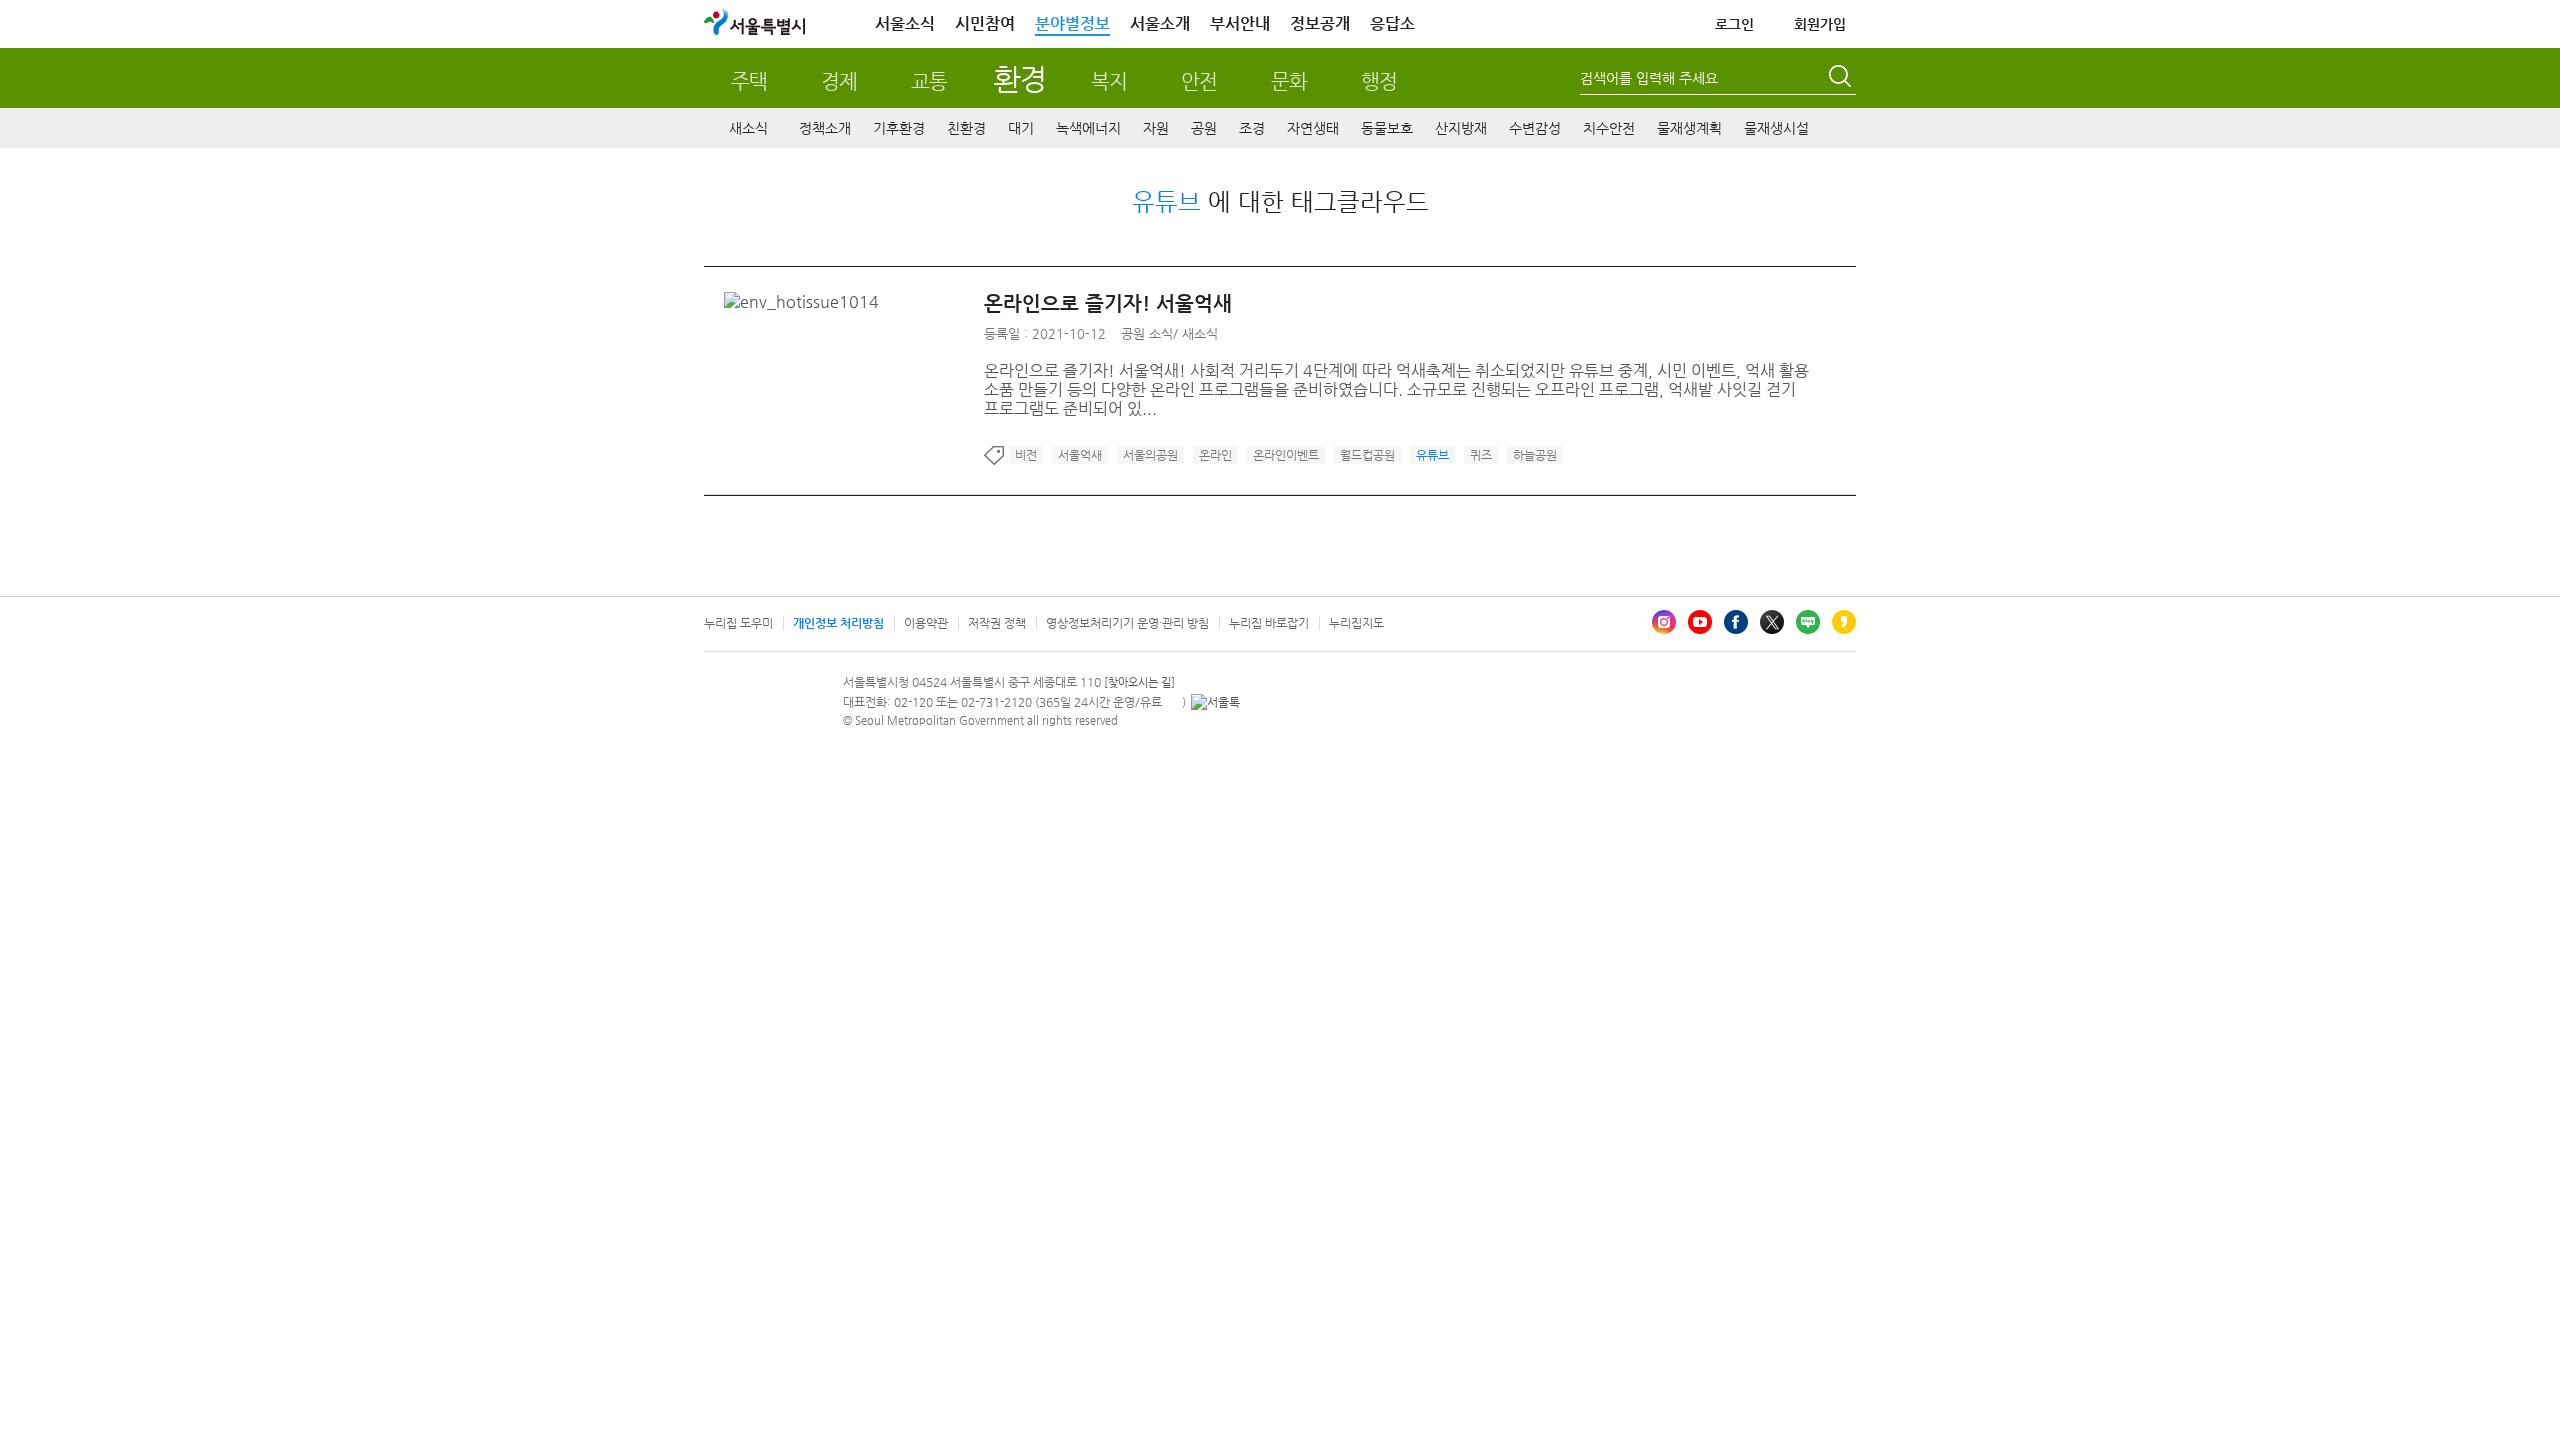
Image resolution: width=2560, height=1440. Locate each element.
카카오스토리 (1844, 622)
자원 (1156, 128)
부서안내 (1240, 23)
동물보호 (1387, 128)
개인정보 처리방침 (838, 623)
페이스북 (1736, 622)
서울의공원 (1150, 455)
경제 (839, 81)
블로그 (1808, 622)
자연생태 (1313, 128)
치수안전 (1609, 128)
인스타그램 (1664, 622)
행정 (1379, 81)
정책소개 (825, 128)
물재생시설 (1776, 128)
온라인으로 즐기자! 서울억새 (1108, 303)
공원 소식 (1147, 333)
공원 (1204, 128)
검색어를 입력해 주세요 (1649, 78)
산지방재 (1461, 128)
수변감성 (1535, 128)
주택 (749, 81)
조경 (1252, 128)
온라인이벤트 (1286, 455)
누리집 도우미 (738, 623)
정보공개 (1320, 23)
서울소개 (1160, 23)
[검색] (1842, 79)
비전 (1026, 455)
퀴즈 (1481, 455)
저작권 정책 (997, 623)
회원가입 (1820, 24)
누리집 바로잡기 (1269, 623)
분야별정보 (1072, 23)
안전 (1199, 81)
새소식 (748, 128)
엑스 (1772, 622)
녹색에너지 (1088, 128)
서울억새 (1080, 455)
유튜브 (1700, 622)
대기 (1021, 128)
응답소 (1392, 23)
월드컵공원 (1367, 455)
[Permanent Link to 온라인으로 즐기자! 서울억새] (806, 301)
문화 (1289, 81)
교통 (929, 81)
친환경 (966, 128)
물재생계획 (1689, 128)
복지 (1109, 81)
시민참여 (985, 23)
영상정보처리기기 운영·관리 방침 (1127, 623)
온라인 (1215, 455)
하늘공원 (1535, 455)
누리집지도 (1356, 623)
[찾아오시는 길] (1139, 682)
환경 (1019, 78)
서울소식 (905, 23)
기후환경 (899, 128)
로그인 (1734, 24)
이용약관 (926, 623)
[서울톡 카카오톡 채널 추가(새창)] (1215, 702)
